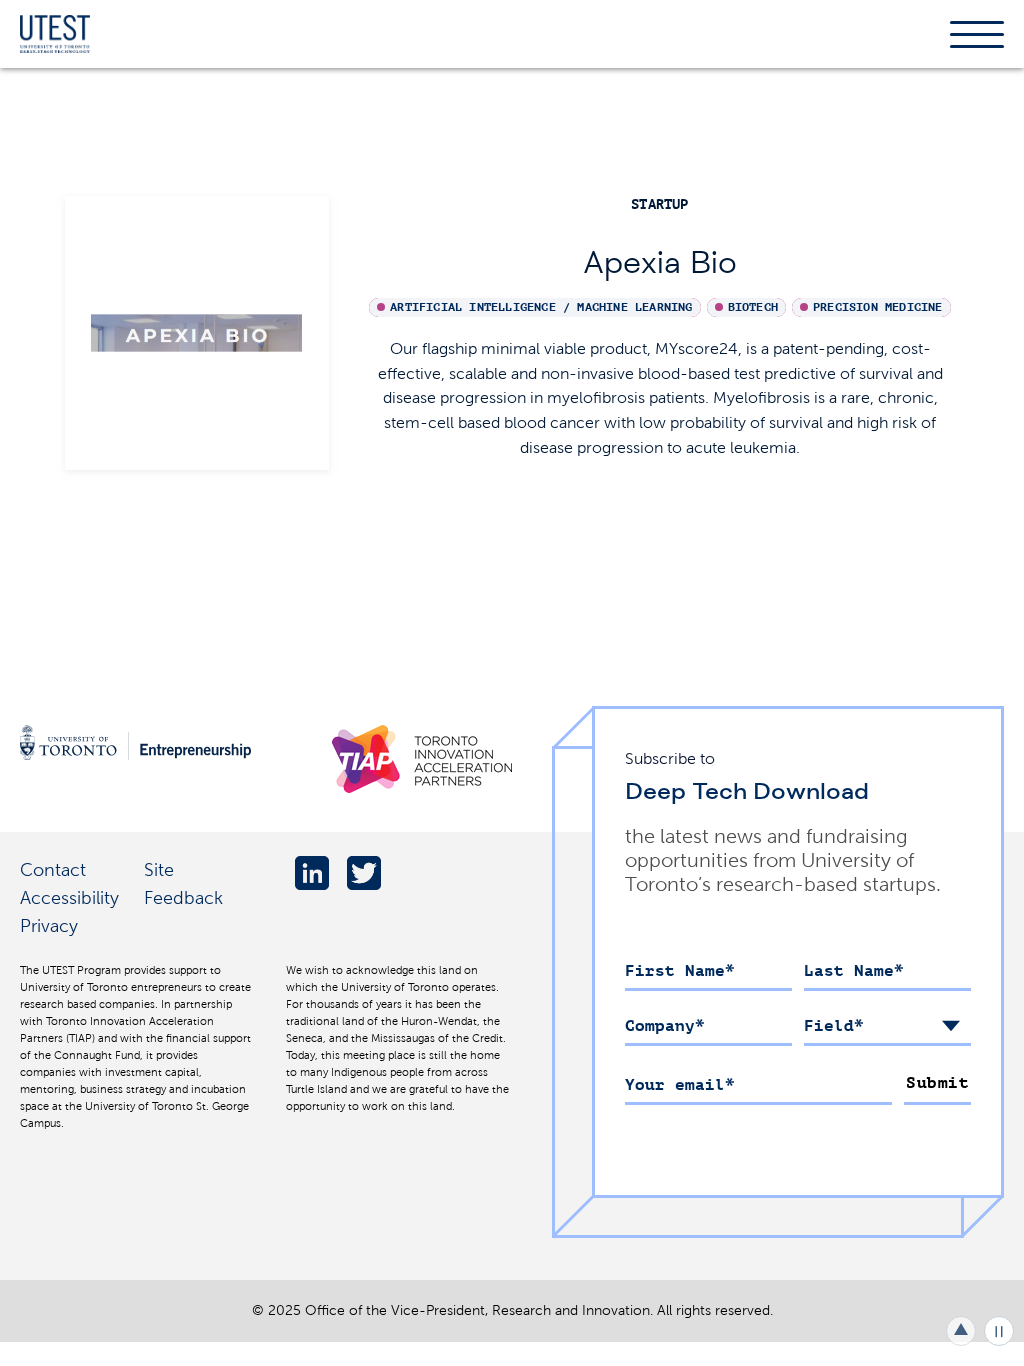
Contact (53, 869)
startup (659, 204)
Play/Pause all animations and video (999, 1331)
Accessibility (69, 897)
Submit (937, 1083)
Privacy (49, 925)
